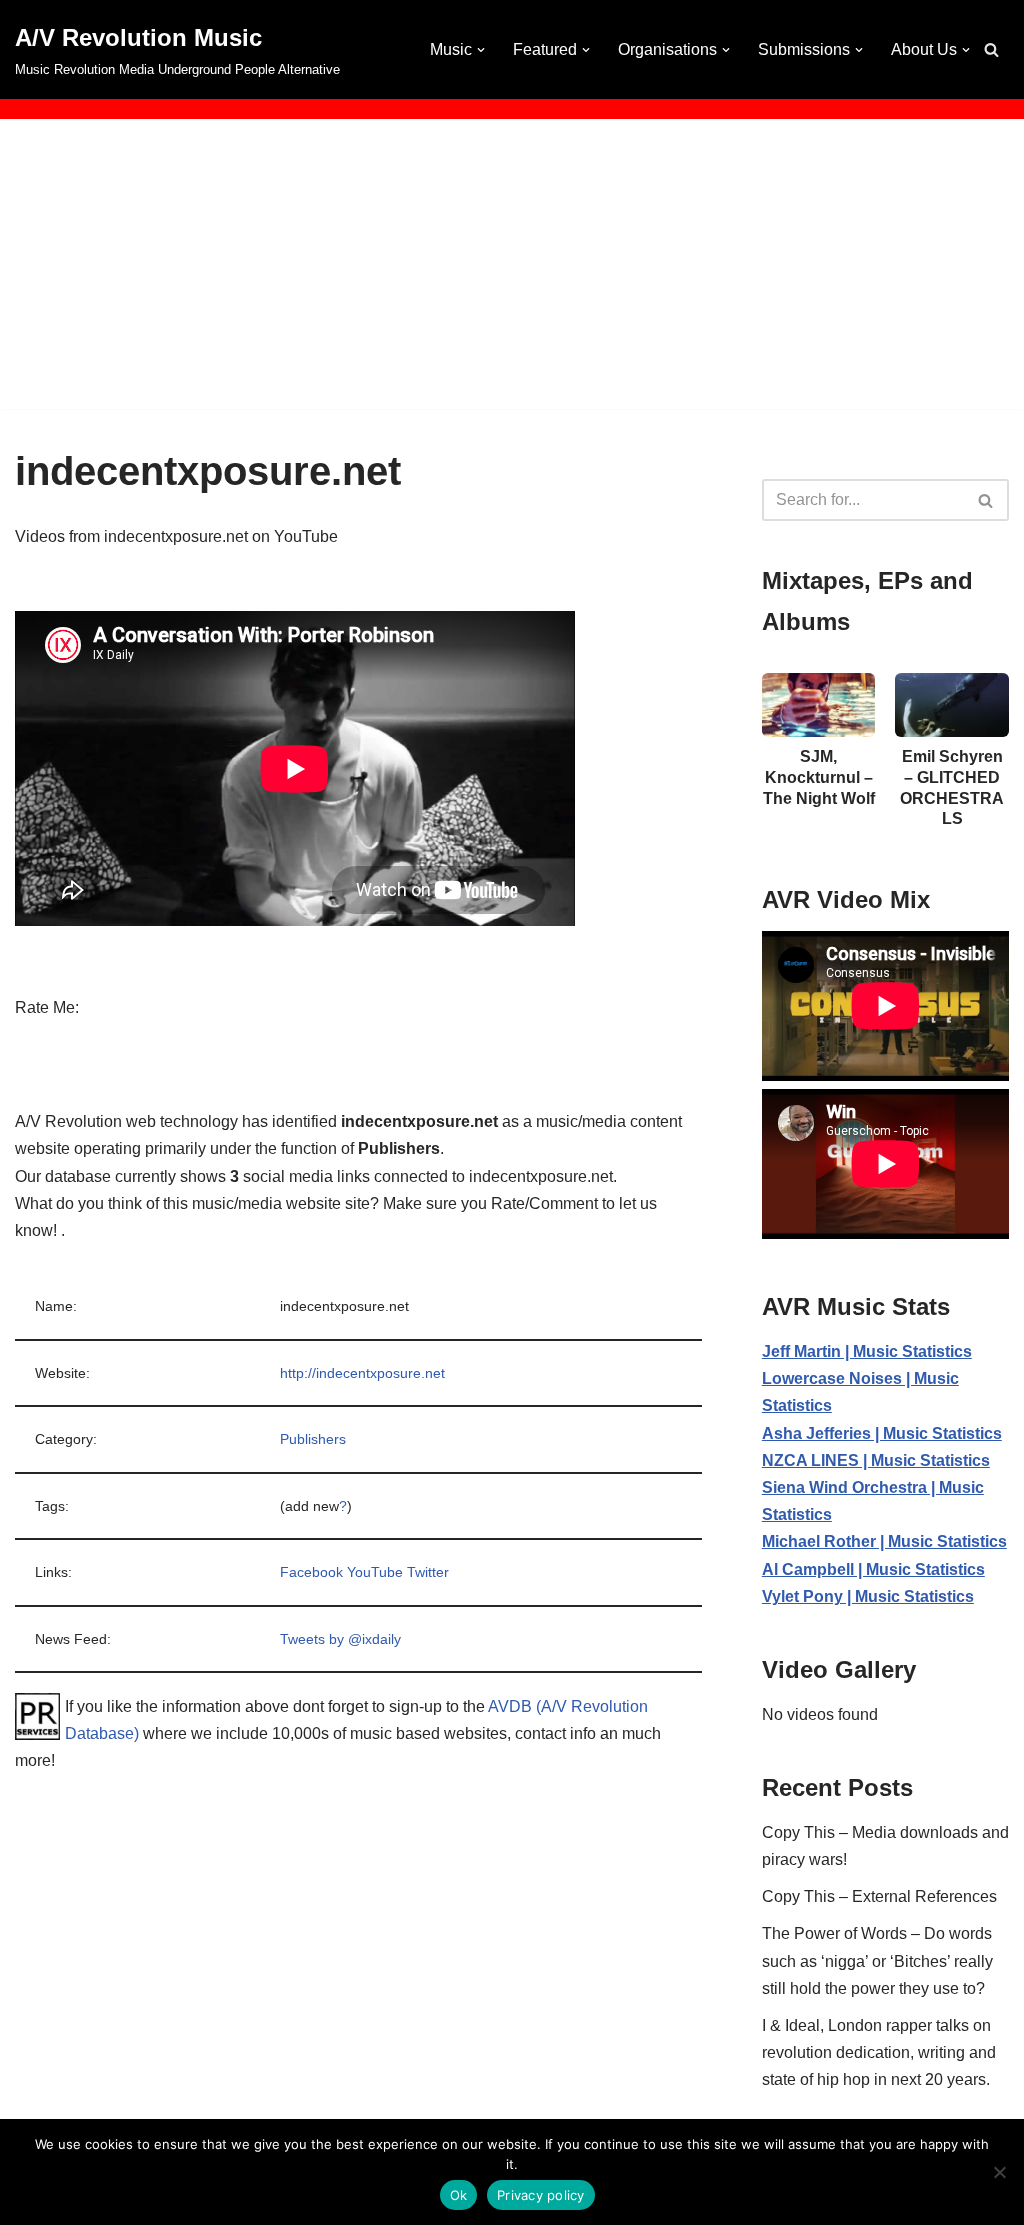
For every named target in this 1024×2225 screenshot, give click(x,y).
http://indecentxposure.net (362, 1373)
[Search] (991, 49)
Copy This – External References (879, 1896)
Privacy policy (541, 2195)
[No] (999, 2172)
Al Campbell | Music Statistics (873, 1569)
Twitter (428, 1572)
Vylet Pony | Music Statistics (868, 1596)
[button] (481, 50)
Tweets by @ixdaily (340, 1639)
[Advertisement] (512, 269)
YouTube (375, 1572)
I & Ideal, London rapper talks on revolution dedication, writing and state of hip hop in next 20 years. (879, 2052)
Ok (459, 2195)
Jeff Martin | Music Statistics (867, 1351)
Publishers (313, 1439)
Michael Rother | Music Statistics (884, 1541)
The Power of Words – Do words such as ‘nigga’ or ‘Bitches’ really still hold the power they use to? (877, 1960)
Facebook (311, 1572)
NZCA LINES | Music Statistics (876, 1460)
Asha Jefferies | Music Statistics (882, 1433)
